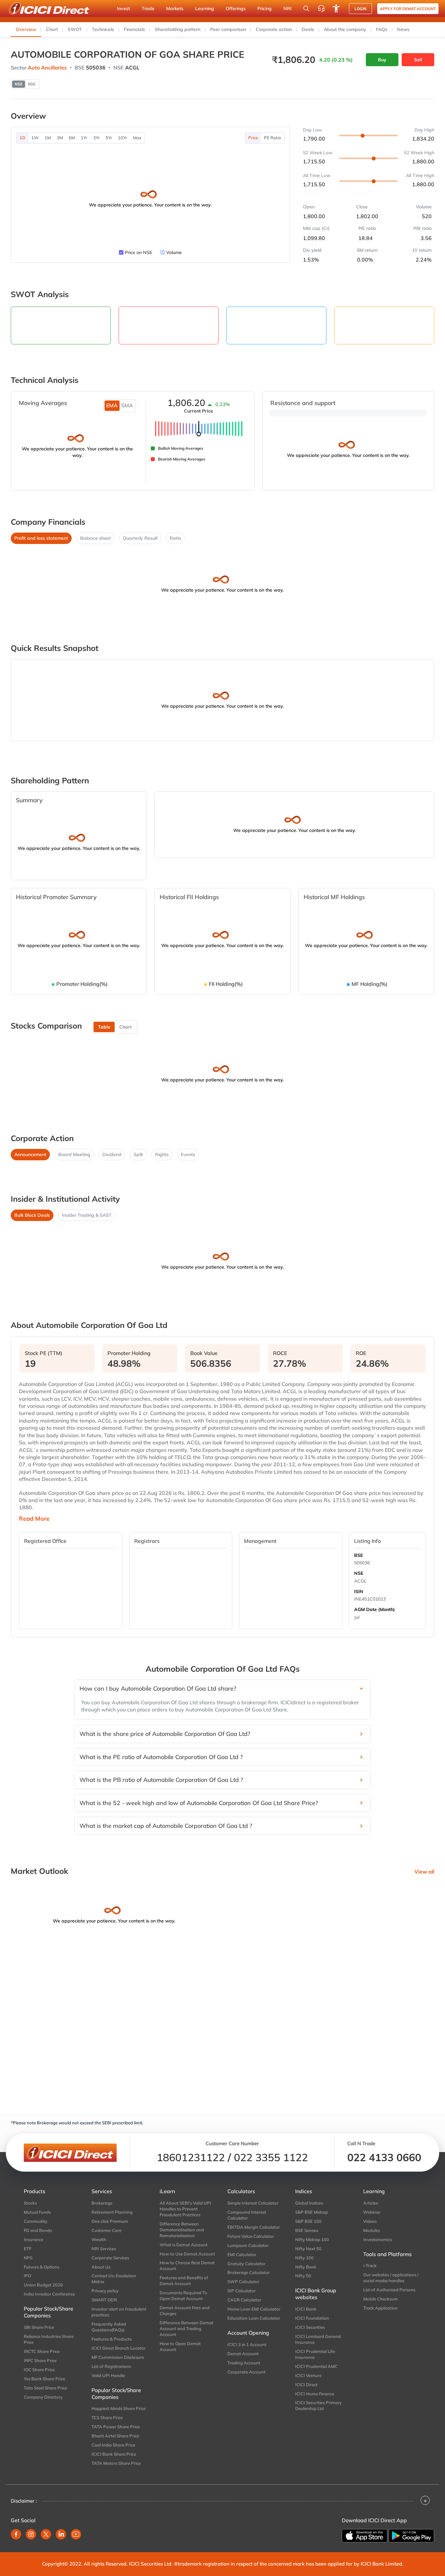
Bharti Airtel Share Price (115, 2436)
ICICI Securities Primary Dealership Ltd (318, 2405)
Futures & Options (42, 2267)
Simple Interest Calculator (253, 2203)
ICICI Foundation (312, 2318)
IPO (28, 2276)
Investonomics (378, 2239)
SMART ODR (104, 2300)
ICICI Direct (306, 2385)
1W (35, 138)
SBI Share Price (39, 2327)
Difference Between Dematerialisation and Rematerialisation (182, 2230)
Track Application (380, 2308)
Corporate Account (246, 2372)
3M (60, 138)
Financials (134, 29)
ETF (28, 2249)
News (403, 29)
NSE (359, 1573)
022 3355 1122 (271, 2157)
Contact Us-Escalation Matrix (114, 2279)
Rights (162, 1154)
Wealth (99, 2239)
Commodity (36, 2221)
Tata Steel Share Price (45, 2388)
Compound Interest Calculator (247, 2215)
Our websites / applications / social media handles (391, 2278)
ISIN (359, 1591)
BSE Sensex (307, 2230)
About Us (101, 2267)
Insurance (34, 2239)
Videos (370, 2221)
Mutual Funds (37, 2212)
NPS (28, 2258)
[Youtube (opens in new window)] (76, 2534)
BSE (359, 1555)
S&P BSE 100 (308, 2221)
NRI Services (104, 2249)
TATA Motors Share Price (116, 2463)
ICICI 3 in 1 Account (247, 2344)
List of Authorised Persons (389, 2290)
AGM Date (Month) (374, 1609)
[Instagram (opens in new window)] (31, 2534)
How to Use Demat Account (187, 2254)
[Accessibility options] (336, 8)
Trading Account (244, 2363)
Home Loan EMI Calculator (254, 2309)
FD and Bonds (38, 2230)
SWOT (75, 29)
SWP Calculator (243, 2282)
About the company (345, 29)
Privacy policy (105, 2291)
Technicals (103, 29)
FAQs (382, 29)
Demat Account (243, 2354)
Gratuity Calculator (246, 2264)
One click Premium (110, 2221)
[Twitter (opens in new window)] (46, 2534)
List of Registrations (111, 2366)
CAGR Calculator (244, 2300)
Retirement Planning (112, 2212)
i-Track (370, 2266)
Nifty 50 (303, 2276)
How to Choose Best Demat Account (187, 2266)
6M (72, 138)
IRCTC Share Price (42, 2351)
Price (253, 138)
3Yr (96, 138)
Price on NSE (138, 252)
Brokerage (102, 2203)
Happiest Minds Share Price (119, 2408)
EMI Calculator (242, 2254)
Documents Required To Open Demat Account (183, 2296)
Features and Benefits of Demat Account (184, 2281)
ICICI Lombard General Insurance (318, 2339)
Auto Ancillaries (47, 68)
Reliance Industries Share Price (49, 2339)
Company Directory (43, 2397)
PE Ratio (273, 138)
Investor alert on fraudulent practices (119, 2312)
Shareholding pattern (178, 29)
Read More (34, 1519)
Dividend (112, 1154)
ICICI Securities (310, 2327)
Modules (372, 2230)
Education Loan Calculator (254, 2318)
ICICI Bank (306, 2309)
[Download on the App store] (365, 2536)
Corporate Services (110, 2258)
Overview (26, 29)
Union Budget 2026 (43, 2285)
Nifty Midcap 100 (312, 2239)
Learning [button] (205, 8)
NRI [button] (287, 8)
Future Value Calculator (251, 2236)
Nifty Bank (306, 2267)
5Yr (109, 138)
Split (138, 1154)
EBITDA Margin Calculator (254, 2227)
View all (424, 1872)
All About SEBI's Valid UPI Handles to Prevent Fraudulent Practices (185, 2209)
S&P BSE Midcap (312, 2212)
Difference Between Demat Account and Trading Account (187, 2328)
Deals (308, 29)
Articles (371, 2203)
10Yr (122, 138)
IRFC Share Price (40, 2360)
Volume (174, 252)
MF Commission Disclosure (118, 2357)
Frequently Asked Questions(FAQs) (109, 2327)
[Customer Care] (321, 8)
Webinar (372, 2212)
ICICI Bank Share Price (114, 2454)
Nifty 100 (304, 2258)
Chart (52, 29)
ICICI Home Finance (315, 2394)
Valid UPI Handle (108, 2375)
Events (188, 1154)
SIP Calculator (242, 2291)
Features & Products (112, 2339)
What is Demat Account (184, 2245)
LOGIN (360, 9)
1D (22, 138)
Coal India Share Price (113, 2445)
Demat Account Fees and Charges (185, 2311)
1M (48, 138)
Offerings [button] (236, 8)
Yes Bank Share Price (44, 2379)
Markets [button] (175, 8)
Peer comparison (228, 29)
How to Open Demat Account (180, 2346)
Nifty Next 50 (308, 2249)
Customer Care (107, 2230)
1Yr (84, 138)
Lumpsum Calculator (248, 2245)
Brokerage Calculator (249, 2272)
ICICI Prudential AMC (316, 2366)
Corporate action (274, 29)
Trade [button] (148, 8)
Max (137, 138)
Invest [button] (123, 8)
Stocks (30, 2203)
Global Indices (309, 2203)
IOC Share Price (39, 2370)
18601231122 (191, 2157)
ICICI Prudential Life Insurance (315, 2354)
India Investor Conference (49, 2294)
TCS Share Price (107, 2418)
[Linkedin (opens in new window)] (61, 2534)
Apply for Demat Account (408, 9)
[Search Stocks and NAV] (306, 8)
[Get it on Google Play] (411, 2536)
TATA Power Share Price (116, 2427)
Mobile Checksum (380, 2299)
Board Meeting (74, 1154)
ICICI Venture (308, 2375)
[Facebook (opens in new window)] (16, 2534)
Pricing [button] (265, 8)
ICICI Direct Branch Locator (119, 2348)
